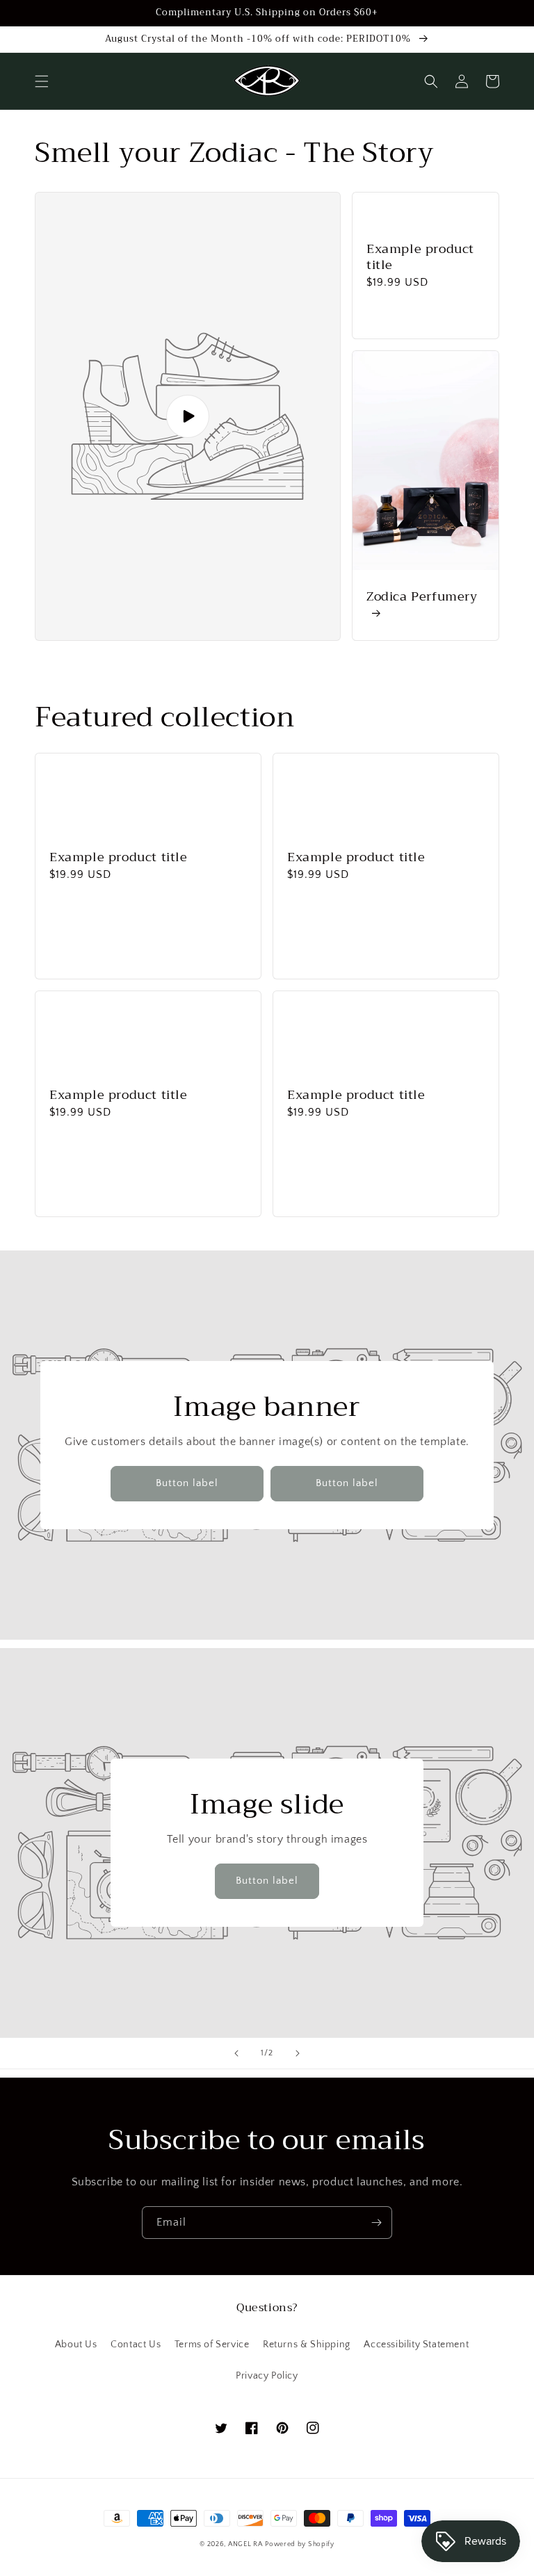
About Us (76, 2345)
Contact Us (136, 2345)
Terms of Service (212, 2345)
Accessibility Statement (416, 2345)
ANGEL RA (245, 2544)
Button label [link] (187, 1483)
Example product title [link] (420, 258)
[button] (42, 81)
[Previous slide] (236, 2053)
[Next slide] (298, 2053)
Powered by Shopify (300, 2544)
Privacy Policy (267, 2376)
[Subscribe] (376, 2223)
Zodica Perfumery (422, 598)
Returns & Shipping (307, 2345)
